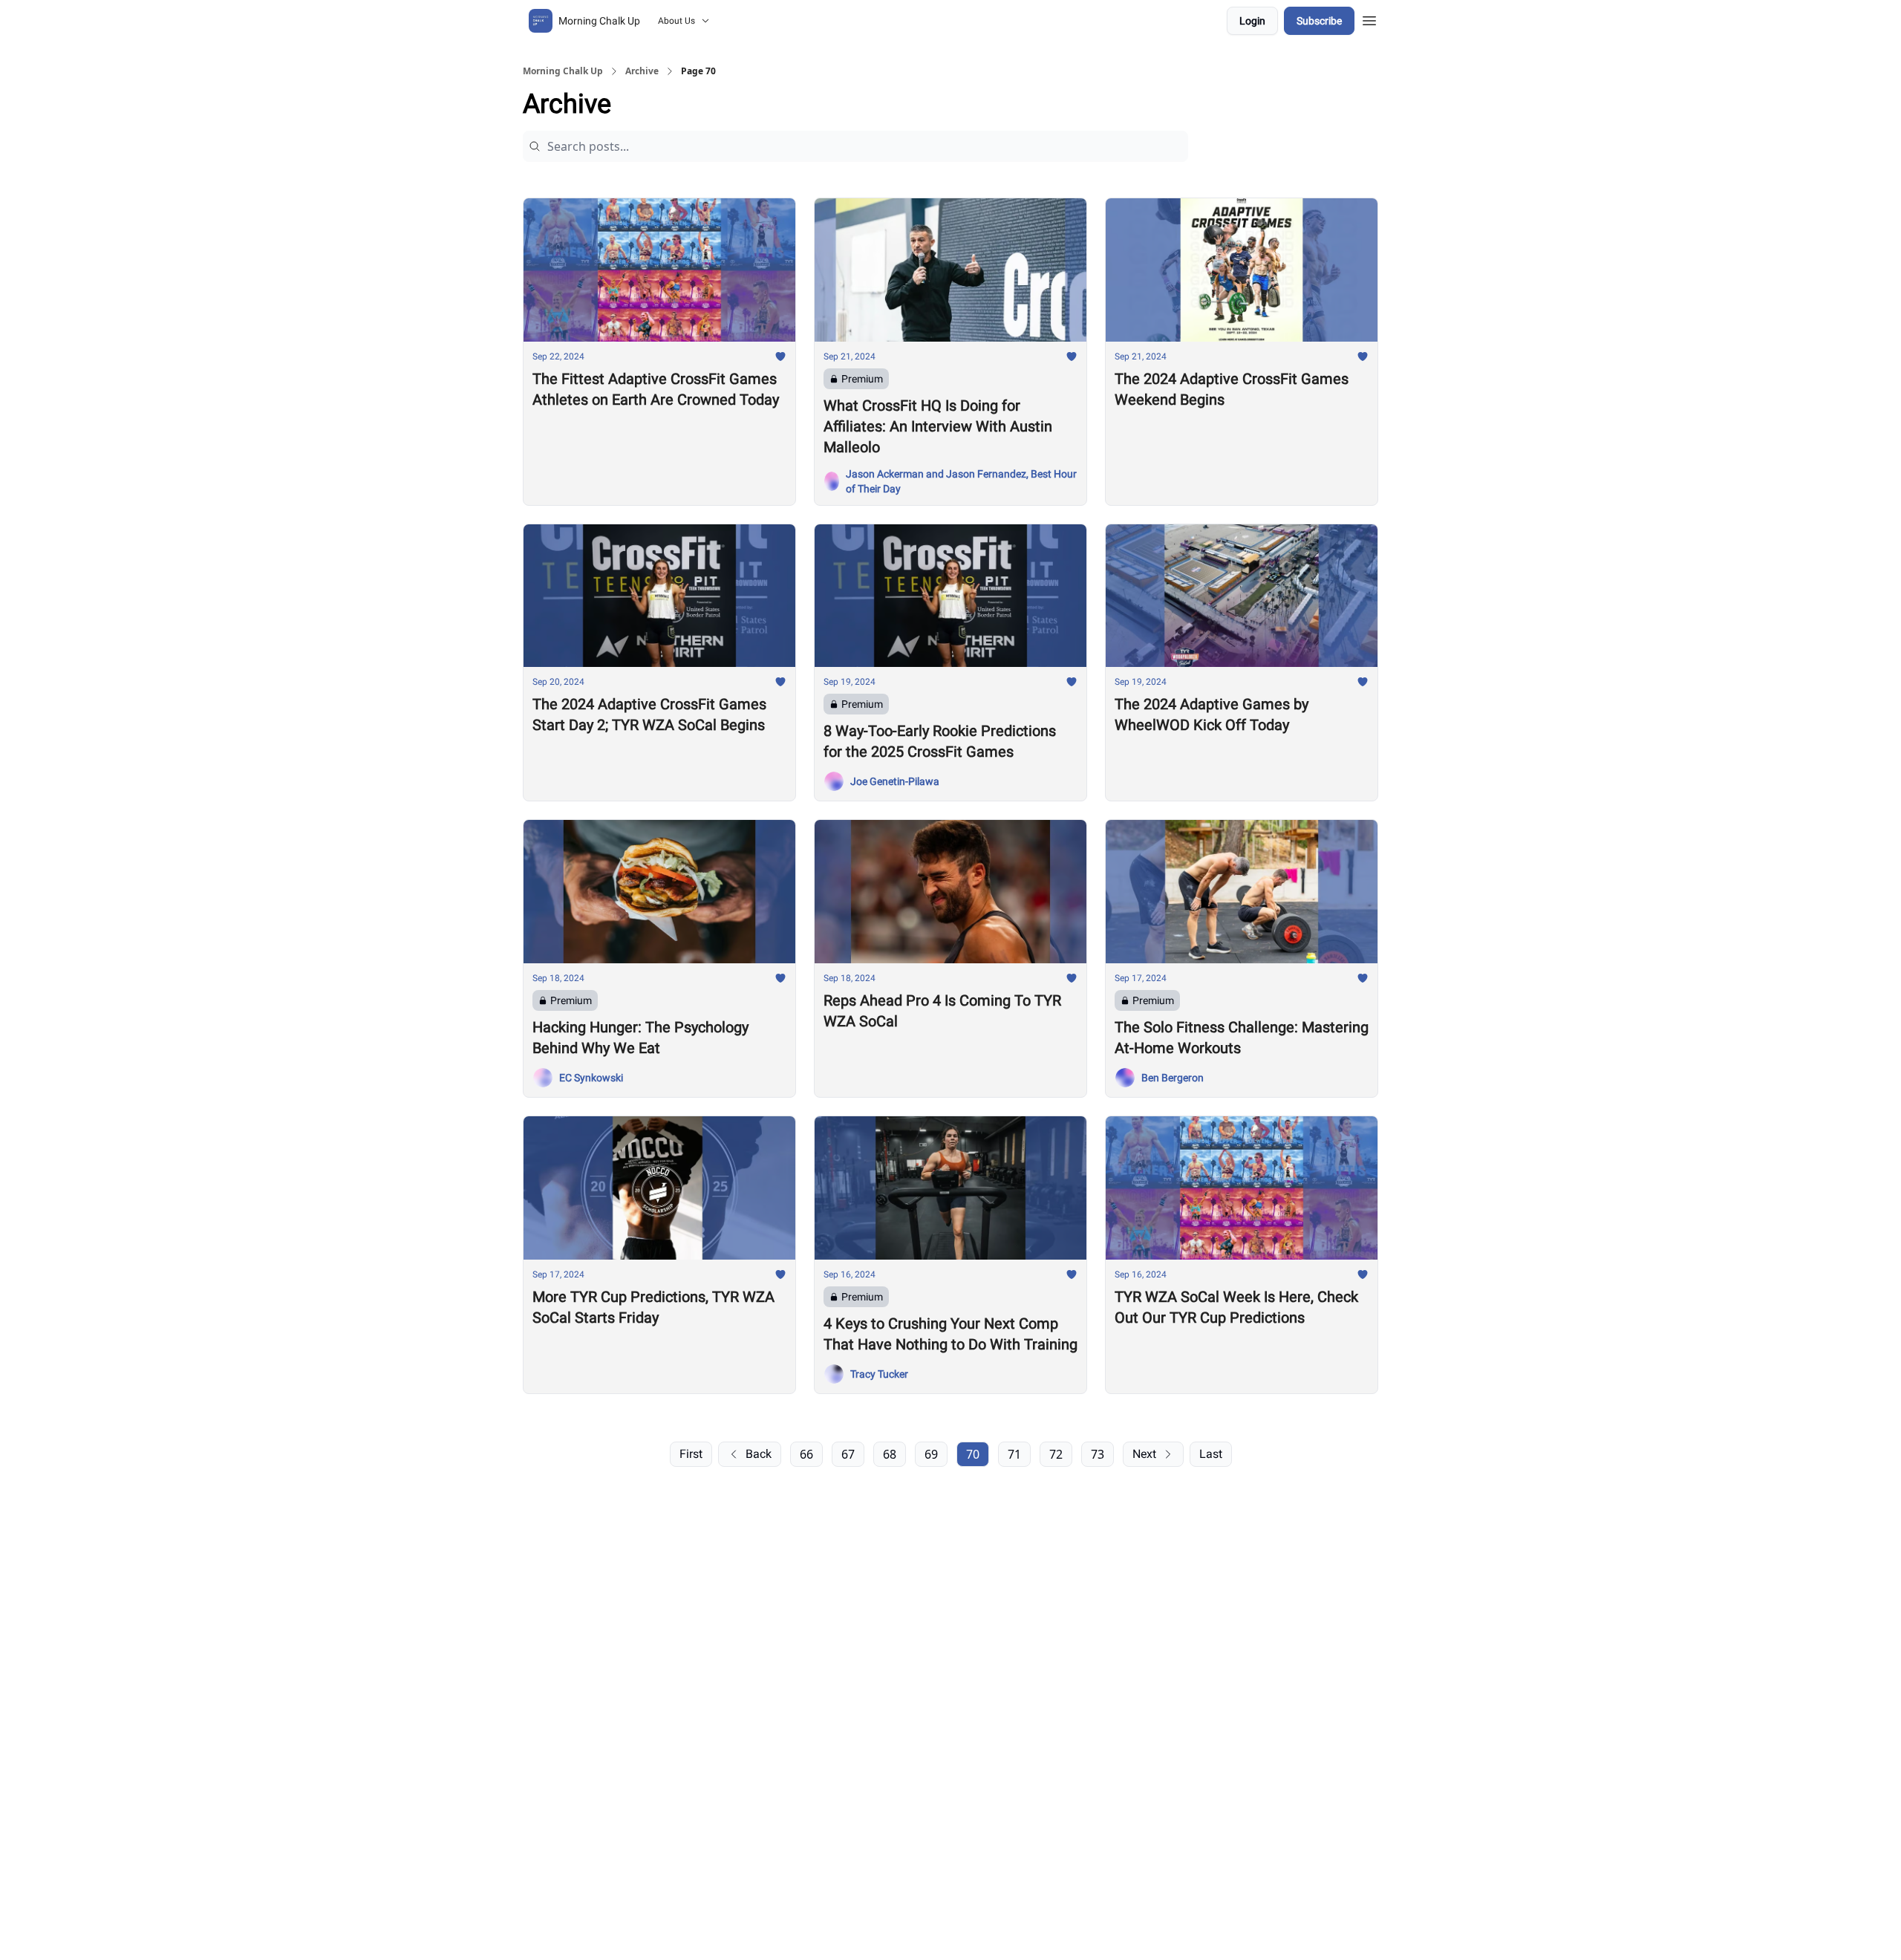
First (691, 1454)
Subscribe (1319, 21)
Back (759, 1454)
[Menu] (1369, 19)
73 (1098, 1454)
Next (1144, 1454)
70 (973, 1454)
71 (1014, 1454)
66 (806, 1454)
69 (931, 1454)
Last (1211, 1454)
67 (848, 1454)
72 (1056, 1454)
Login (1252, 21)
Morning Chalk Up (563, 71)
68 (890, 1454)
